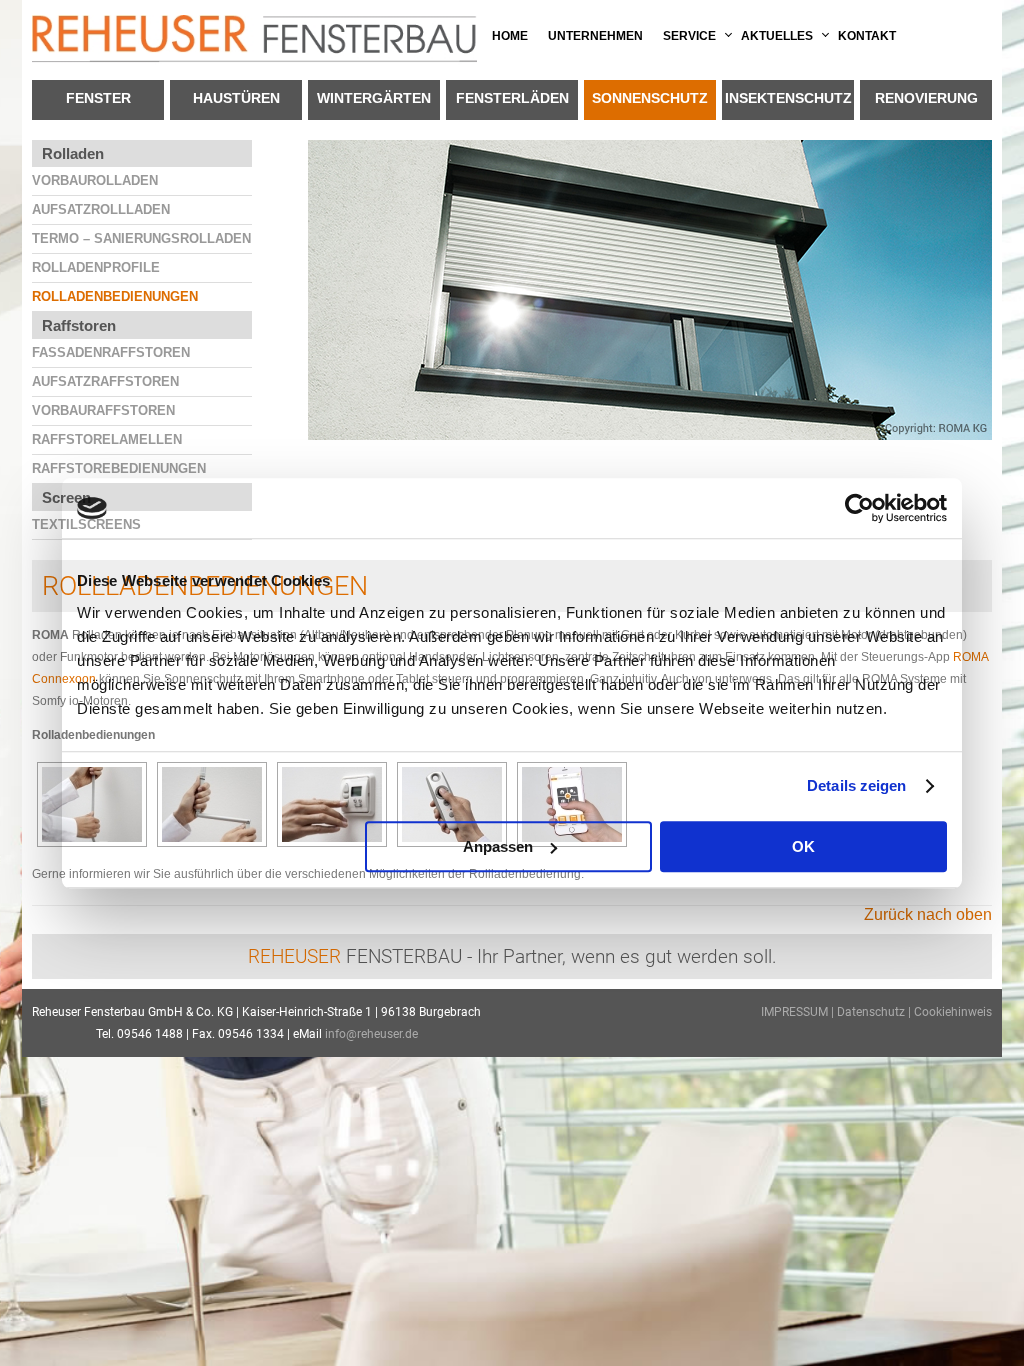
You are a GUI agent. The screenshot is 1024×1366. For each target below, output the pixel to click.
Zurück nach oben (928, 914)
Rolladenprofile (96, 267)
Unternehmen (595, 36)
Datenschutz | (875, 1012)
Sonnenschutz (650, 98)
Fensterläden (512, 98)
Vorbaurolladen (95, 180)
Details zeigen (856, 785)
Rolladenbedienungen (115, 296)
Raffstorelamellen (107, 439)
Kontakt (867, 36)
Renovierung (926, 98)
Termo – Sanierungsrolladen (141, 238)
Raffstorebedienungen (119, 468)
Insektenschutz (788, 98)
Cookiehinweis (953, 1012)
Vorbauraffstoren (103, 410)
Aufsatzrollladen (101, 209)
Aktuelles (777, 36)
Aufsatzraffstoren (105, 381)
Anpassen (498, 846)
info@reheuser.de (371, 1034)
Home (510, 36)
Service (689, 36)
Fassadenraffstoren (111, 352)
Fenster (98, 98)
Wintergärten (374, 98)
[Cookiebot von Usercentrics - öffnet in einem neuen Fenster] (859, 508)
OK (803, 846)
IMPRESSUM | (799, 1012)
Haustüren (236, 98)
